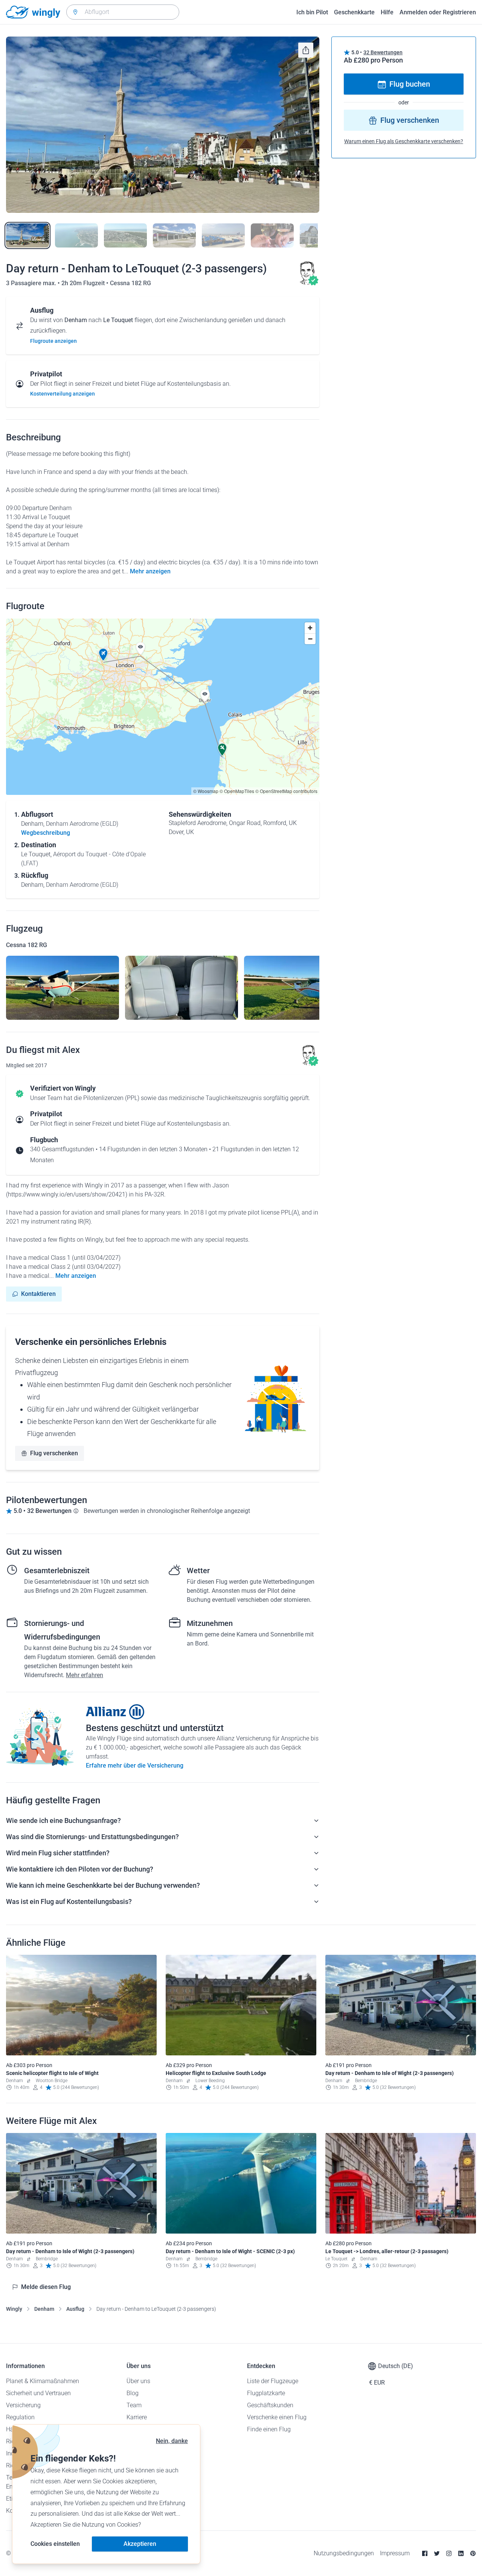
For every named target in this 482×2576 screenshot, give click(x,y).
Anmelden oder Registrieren (438, 12)
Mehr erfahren (85, 1675)
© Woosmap (206, 791)
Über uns (138, 2381)
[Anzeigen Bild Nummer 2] (76, 235)
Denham (44, 2309)
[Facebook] (425, 2553)
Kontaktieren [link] (38, 1294)
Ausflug (75, 2309)
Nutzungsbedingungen (344, 2553)
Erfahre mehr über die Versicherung (135, 1765)
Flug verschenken (54, 1453)
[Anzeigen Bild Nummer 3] (125, 235)
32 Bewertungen (383, 52)
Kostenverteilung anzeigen (63, 394)
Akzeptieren (140, 2544)
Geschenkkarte (354, 12)
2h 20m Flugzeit (84, 283)
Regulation (20, 2417)
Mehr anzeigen (150, 571)
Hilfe (387, 12)
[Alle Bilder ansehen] (163, 125)
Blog (133, 2393)
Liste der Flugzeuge (273, 2381)
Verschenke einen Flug (277, 2417)
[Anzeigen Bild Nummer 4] (174, 235)
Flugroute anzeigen (53, 341)
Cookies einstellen (55, 2544)
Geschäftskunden (270, 2405)
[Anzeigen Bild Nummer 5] (223, 235)
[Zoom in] (310, 628)
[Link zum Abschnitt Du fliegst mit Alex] (307, 283)
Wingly (14, 2309)
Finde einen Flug (269, 2429)
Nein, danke (172, 2441)
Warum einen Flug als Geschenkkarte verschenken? (404, 142)
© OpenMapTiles (237, 791)
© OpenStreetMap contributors (286, 791)
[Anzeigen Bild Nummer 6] (272, 235)
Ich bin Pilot (312, 12)
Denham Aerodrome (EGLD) (82, 824)
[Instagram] (449, 2553)
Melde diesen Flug (46, 2287)
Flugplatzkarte (266, 2393)
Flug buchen (410, 84)
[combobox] (123, 12)
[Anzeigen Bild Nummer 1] (27, 235)
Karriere (137, 2417)
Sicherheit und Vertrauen (38, 2393)
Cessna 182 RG (130, 283)
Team (134, 2405)
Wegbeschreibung (46, 833)
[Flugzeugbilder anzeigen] (63, 988)
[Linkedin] (461, 2553)
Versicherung (23, 2405)
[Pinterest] (473, 2553)
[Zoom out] (310, 639)
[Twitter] (437, 2553)
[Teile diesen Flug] (306, 50)
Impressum (395, 2553)
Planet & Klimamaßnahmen (43, 2381)
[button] (103, 655)
